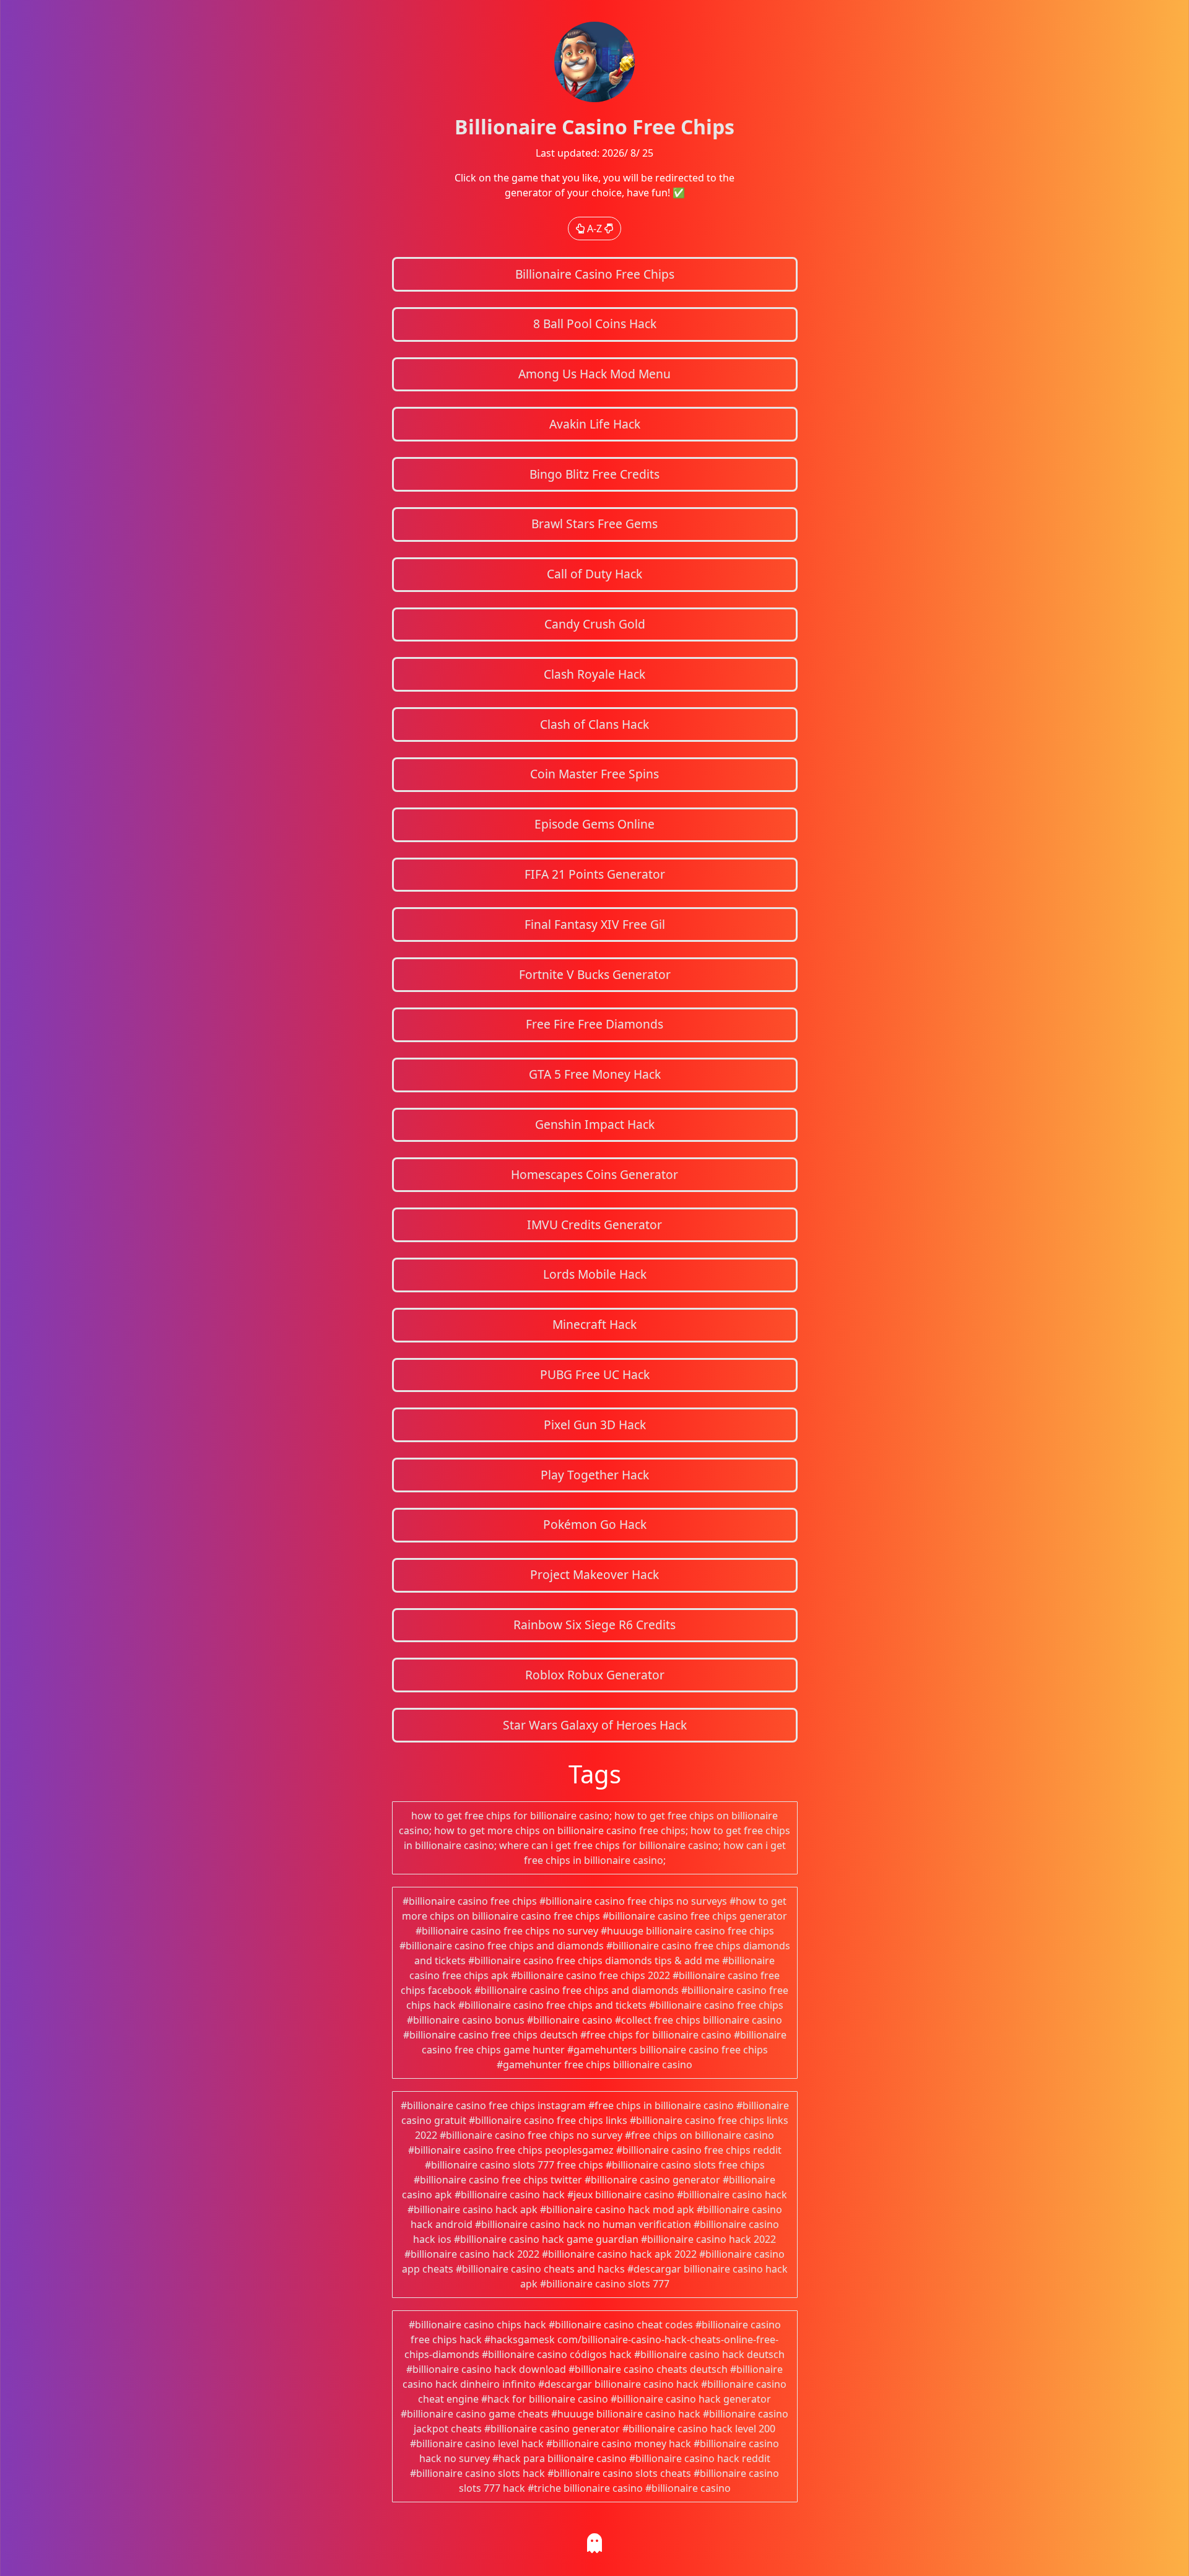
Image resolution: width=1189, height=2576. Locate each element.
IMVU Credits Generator (594, 1225)
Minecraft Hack (594, 1324)
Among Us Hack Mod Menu (594, 374)
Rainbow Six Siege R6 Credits (594, 1625)
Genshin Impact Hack (595, 1124)
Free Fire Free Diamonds (594, 1024)
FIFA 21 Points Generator (595, 874)
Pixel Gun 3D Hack (595, 1425)
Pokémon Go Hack (595, 1524)
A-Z (594, 228)
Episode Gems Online (594, 824)
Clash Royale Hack (594, 674)
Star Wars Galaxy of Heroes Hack (595, 1725)
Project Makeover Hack (594, 1574)
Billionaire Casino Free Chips (595, 274)
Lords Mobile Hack (595, 1274)
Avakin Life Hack (595, 424)
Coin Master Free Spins (594, 774)
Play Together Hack (595, 1475)
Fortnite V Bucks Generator (595, 974)
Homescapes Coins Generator (594, 1174)
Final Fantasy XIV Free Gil (595, 924)
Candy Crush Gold (595, 624)
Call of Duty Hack (594, 574)
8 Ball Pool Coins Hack (595, 324)
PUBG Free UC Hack (595, 1374)
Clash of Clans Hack (594, 724)
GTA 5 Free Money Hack (595, 1074)
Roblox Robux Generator (595, 1675)
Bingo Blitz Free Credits (594, 474)
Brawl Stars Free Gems (594, 524)
